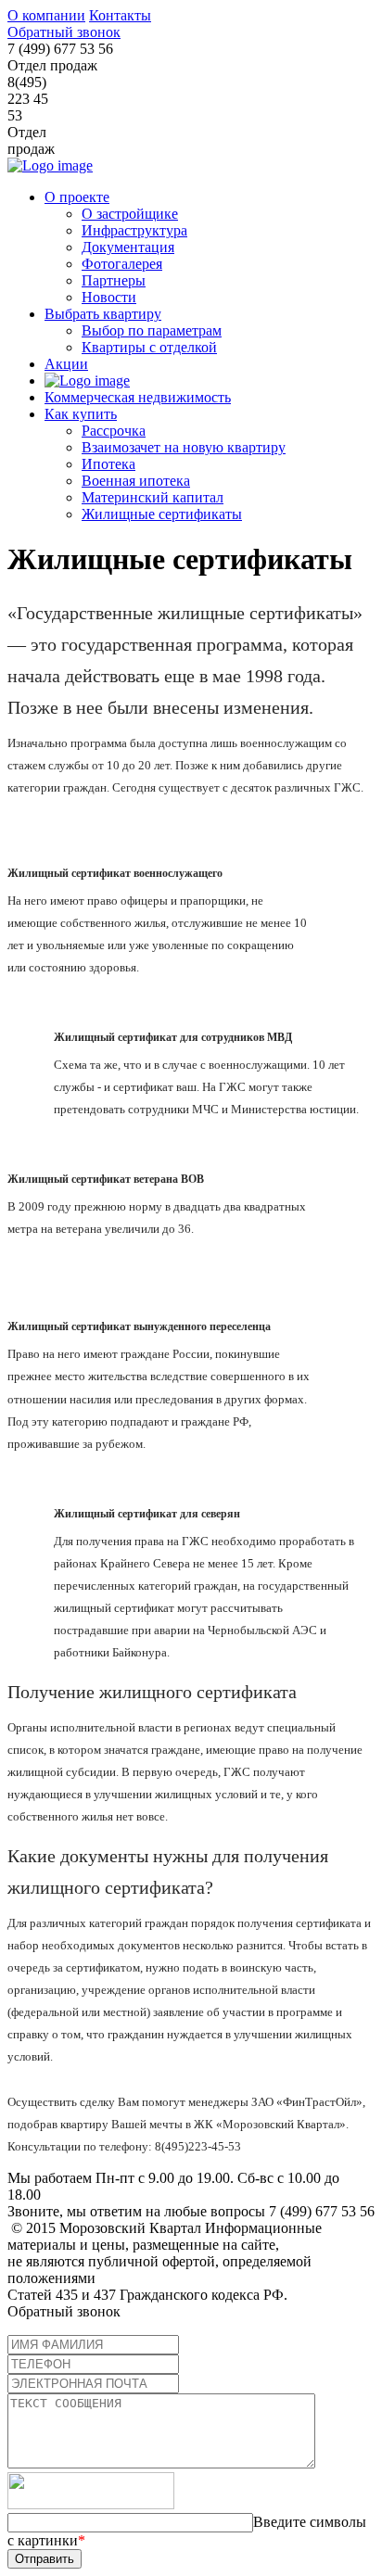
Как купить (81, 414)
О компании (46, 15)
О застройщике (130, 214)
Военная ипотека (136, 481)
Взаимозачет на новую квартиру (184, 447)
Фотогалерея (122, 264)
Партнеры (114, 280)
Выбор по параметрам (152, 330)
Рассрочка (114, 431)
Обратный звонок (64, 32)
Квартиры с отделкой (149, 347)
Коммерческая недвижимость (138, 397)
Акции (66, 364)
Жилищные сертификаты (162, 514)
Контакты (120, 15)
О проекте (77, 197)
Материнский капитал (153, 497)
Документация (128, 247)
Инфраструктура (134, 230)
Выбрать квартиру (103, 314)
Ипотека (108, 464)
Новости (109, 297)
